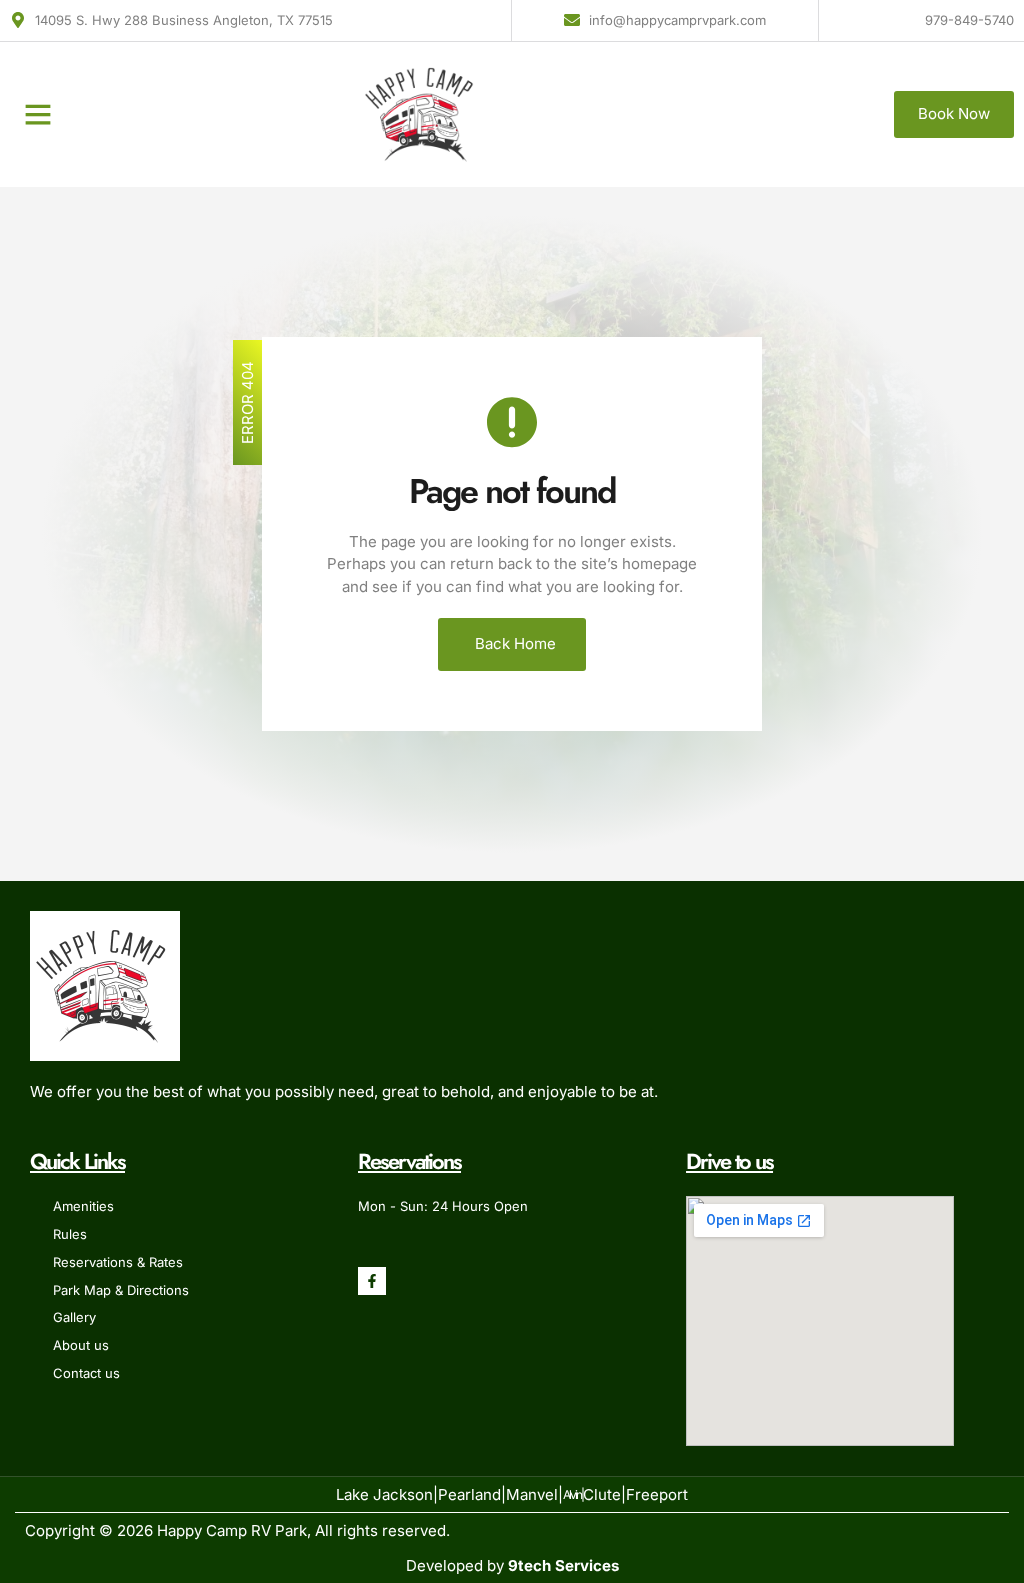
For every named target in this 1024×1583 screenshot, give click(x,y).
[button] (38, 114)
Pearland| (472, 1494)
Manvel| (534, 1494)
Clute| (604, 1494)
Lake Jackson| (387, 1494)
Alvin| (573, 1494)
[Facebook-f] (372, 1281)
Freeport (657, 1494)
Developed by (512, 1565)
